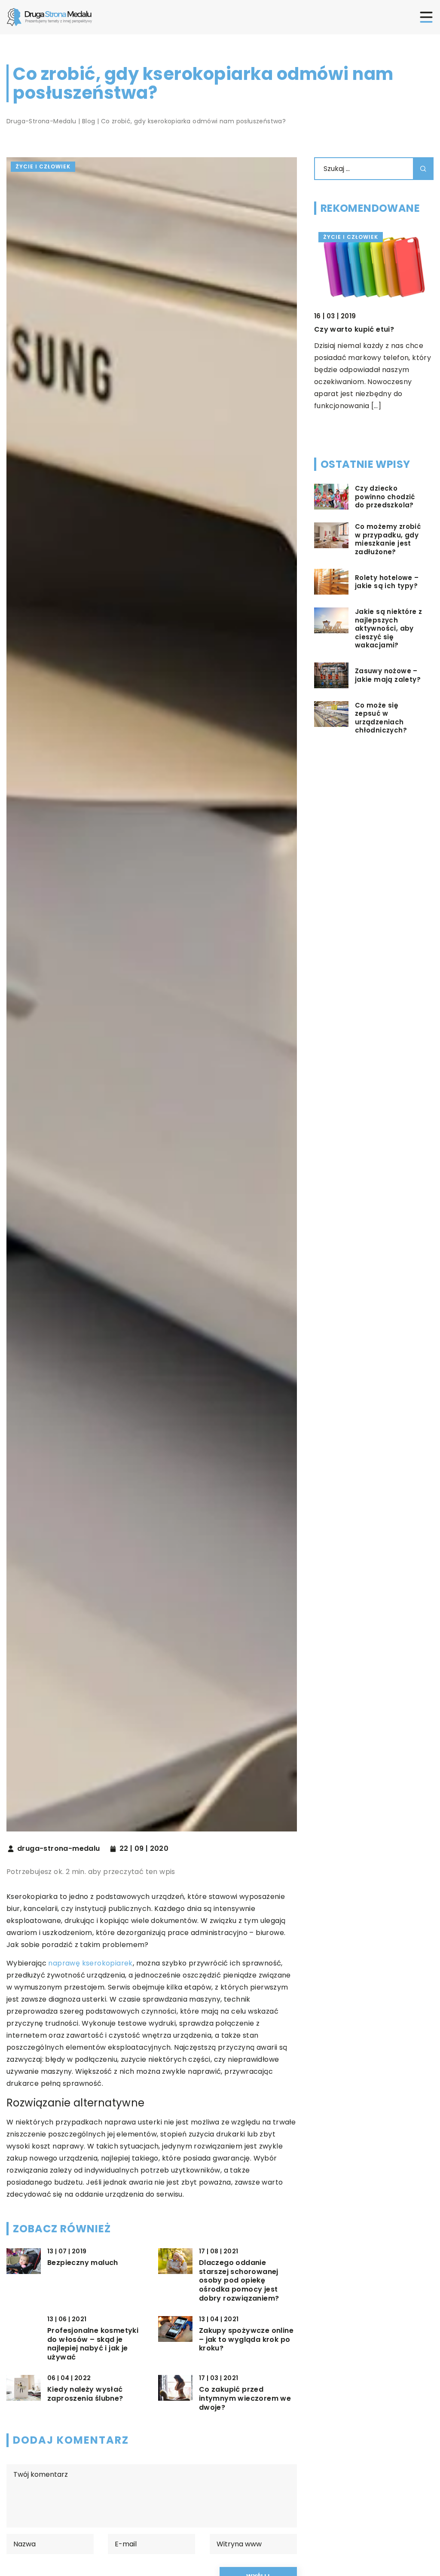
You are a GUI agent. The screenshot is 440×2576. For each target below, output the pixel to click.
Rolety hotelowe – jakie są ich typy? (387, 582)
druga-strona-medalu (59, 1849)
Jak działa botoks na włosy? (367, 329)
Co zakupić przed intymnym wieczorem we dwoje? (245, 2399)
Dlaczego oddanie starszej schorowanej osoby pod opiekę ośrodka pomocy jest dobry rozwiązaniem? (239, 2281)
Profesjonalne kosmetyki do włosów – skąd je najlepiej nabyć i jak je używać (93, 2344)
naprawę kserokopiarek (90, 1963)
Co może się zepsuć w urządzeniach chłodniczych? (381, 718)
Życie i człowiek (43, 166)
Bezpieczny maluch (83, 2263)
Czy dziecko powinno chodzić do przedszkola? (385, 497)
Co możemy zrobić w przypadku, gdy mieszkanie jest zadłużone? (388, 539)
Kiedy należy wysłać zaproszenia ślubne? (85, 2394)
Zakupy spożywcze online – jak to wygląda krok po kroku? (246, 2340)
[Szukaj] (423, 169)
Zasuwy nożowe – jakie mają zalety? (388, 675)
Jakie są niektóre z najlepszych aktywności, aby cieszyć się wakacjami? (389, 629)
